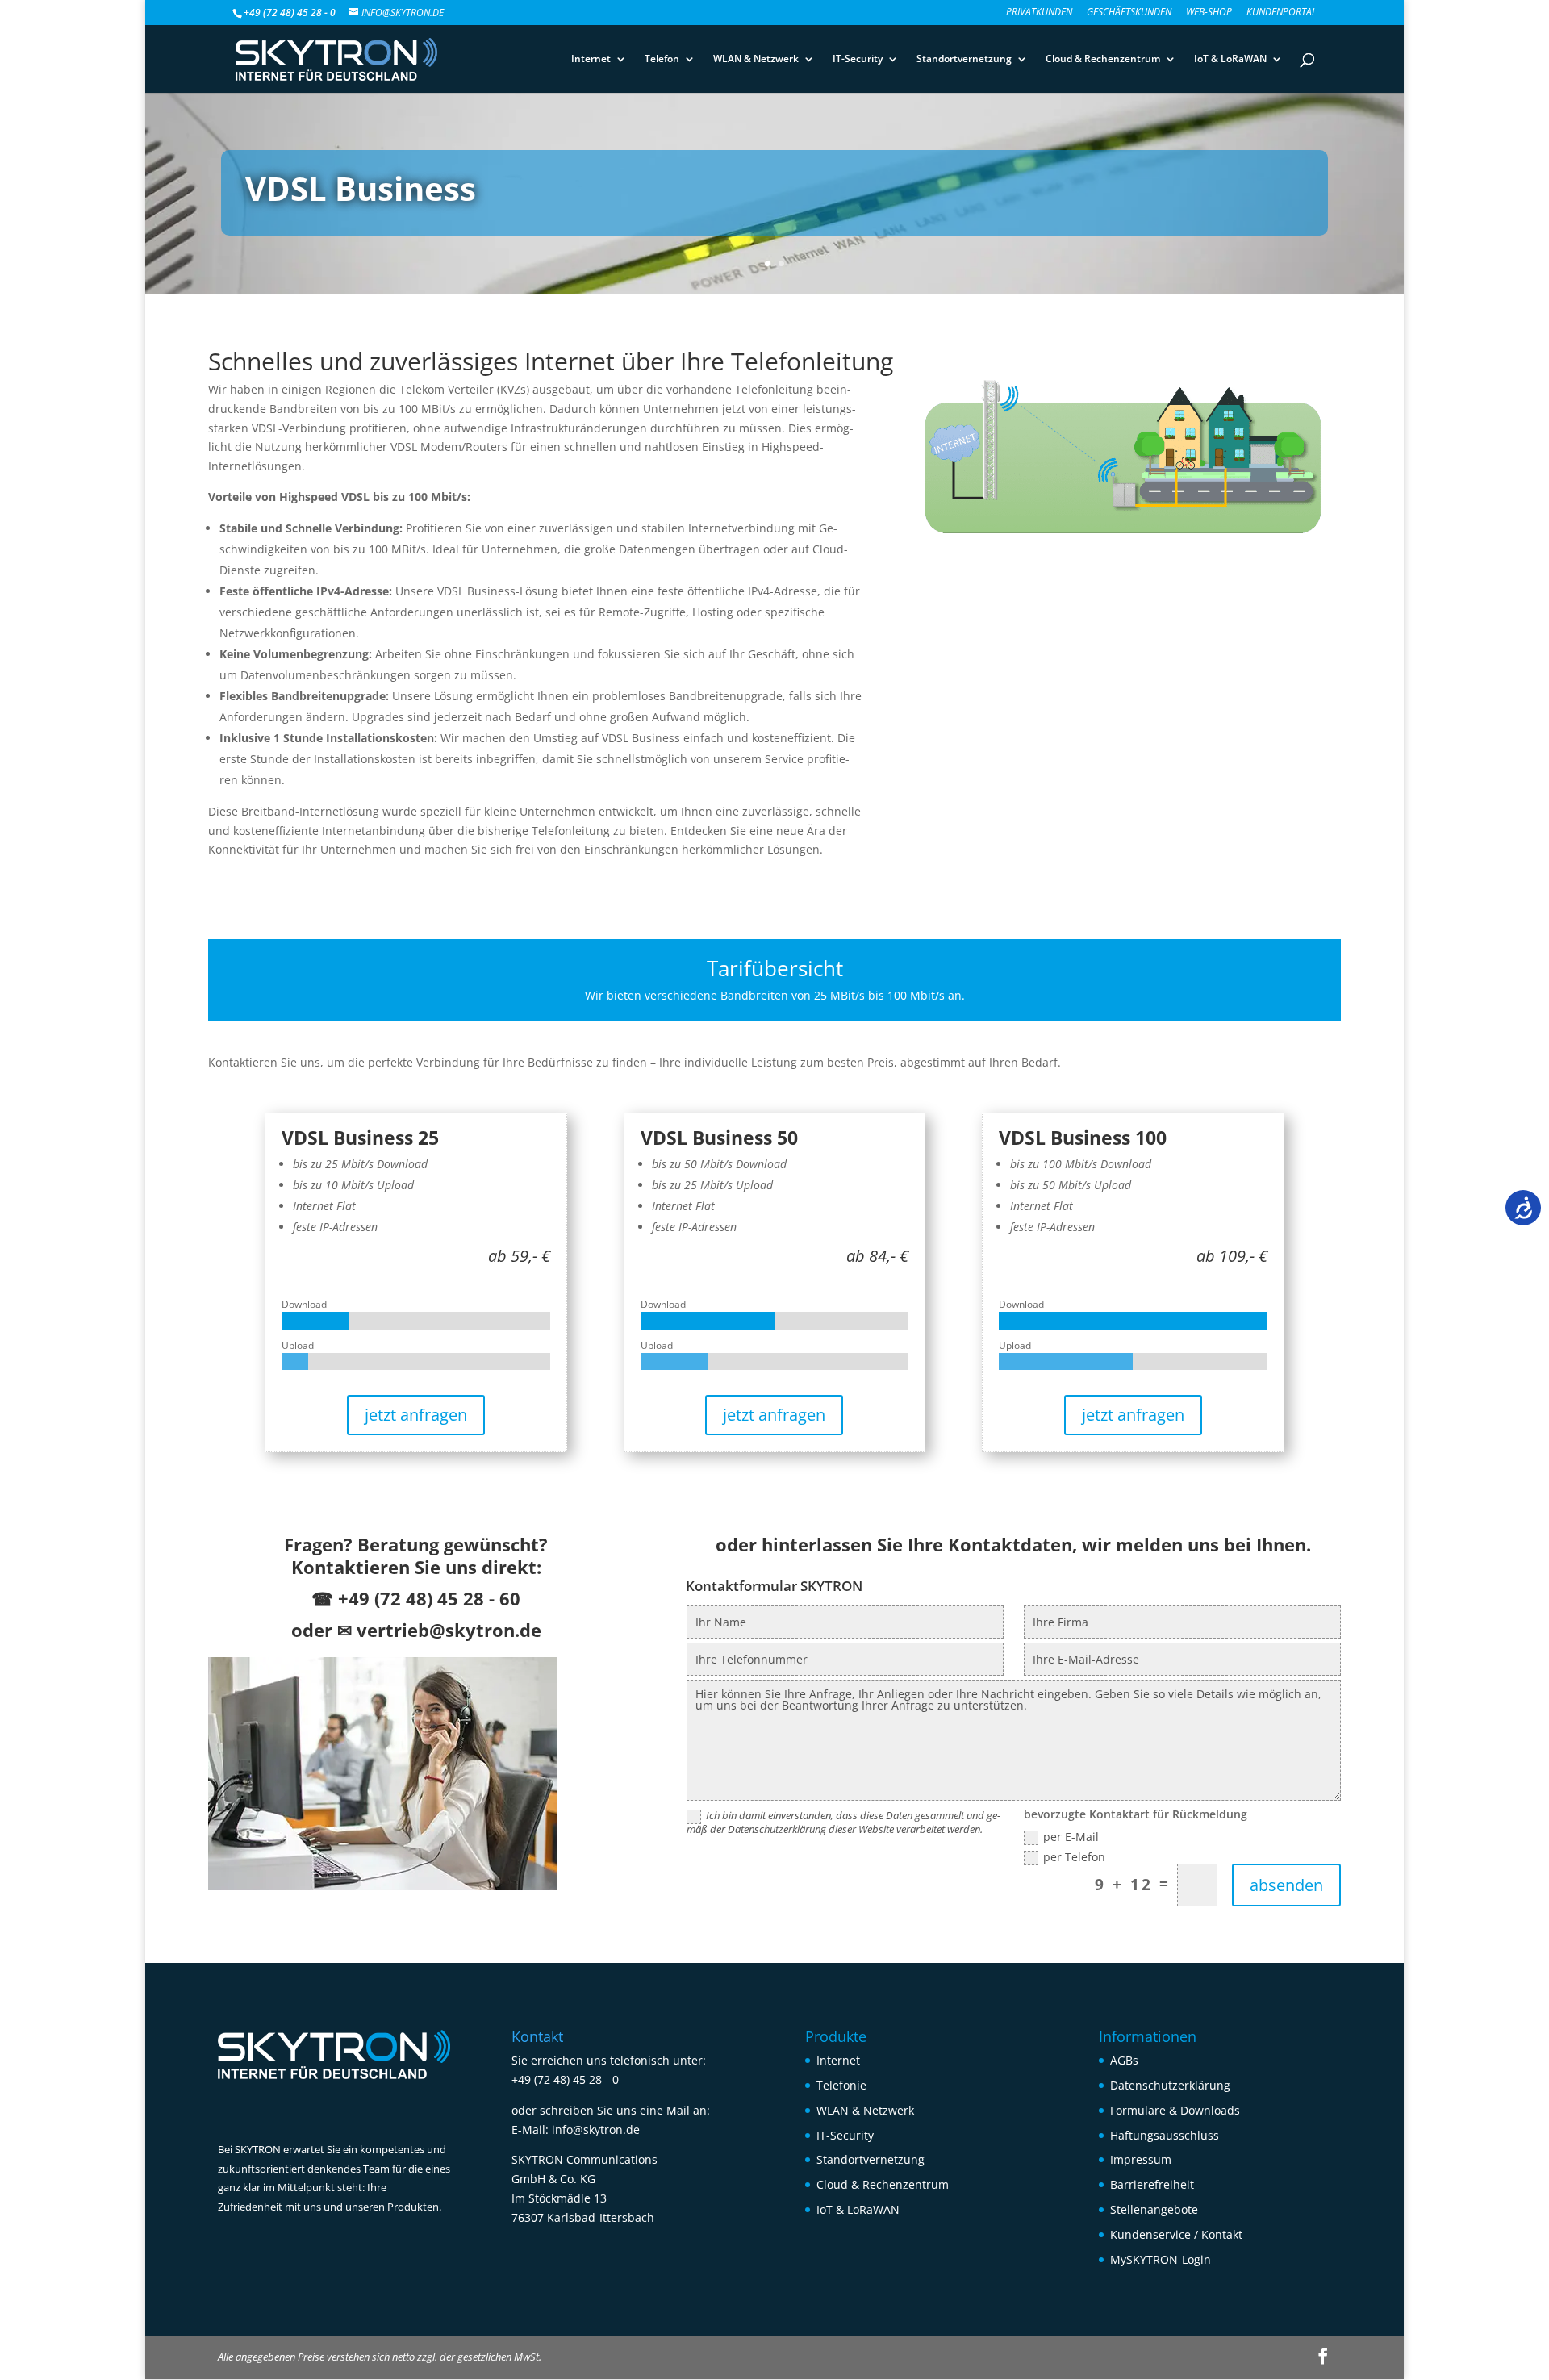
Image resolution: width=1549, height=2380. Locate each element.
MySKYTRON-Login (1161, 2259)
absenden (1286, 1885)
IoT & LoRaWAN (1230, 59)
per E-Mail (1071, 1837)
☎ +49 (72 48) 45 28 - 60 (416, 1598)
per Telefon (1074, 1858)
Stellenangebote (1154, 2209)
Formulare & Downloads (1175, 2110)
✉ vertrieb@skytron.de (439, 1630)
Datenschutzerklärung (1170, 2085)
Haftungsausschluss (1165, 2135)
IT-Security (858, 59)
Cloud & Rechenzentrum (1103, 59)
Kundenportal (1282, 13)
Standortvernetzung (964, 59)
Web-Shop (1209, 13)
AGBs (1124, 2060)
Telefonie (841, 2085)
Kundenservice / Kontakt (1176, 2234)
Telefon (662, 59)
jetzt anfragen (416, 1415)
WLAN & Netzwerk (756, 59)
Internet (591, 59)
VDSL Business (361, 188)
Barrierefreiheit (1152, 2184)
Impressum (1141, 2159)
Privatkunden (1039, 13)
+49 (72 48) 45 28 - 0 (565, 2079)
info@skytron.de (596, 2129)
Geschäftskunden (1129, 13)
